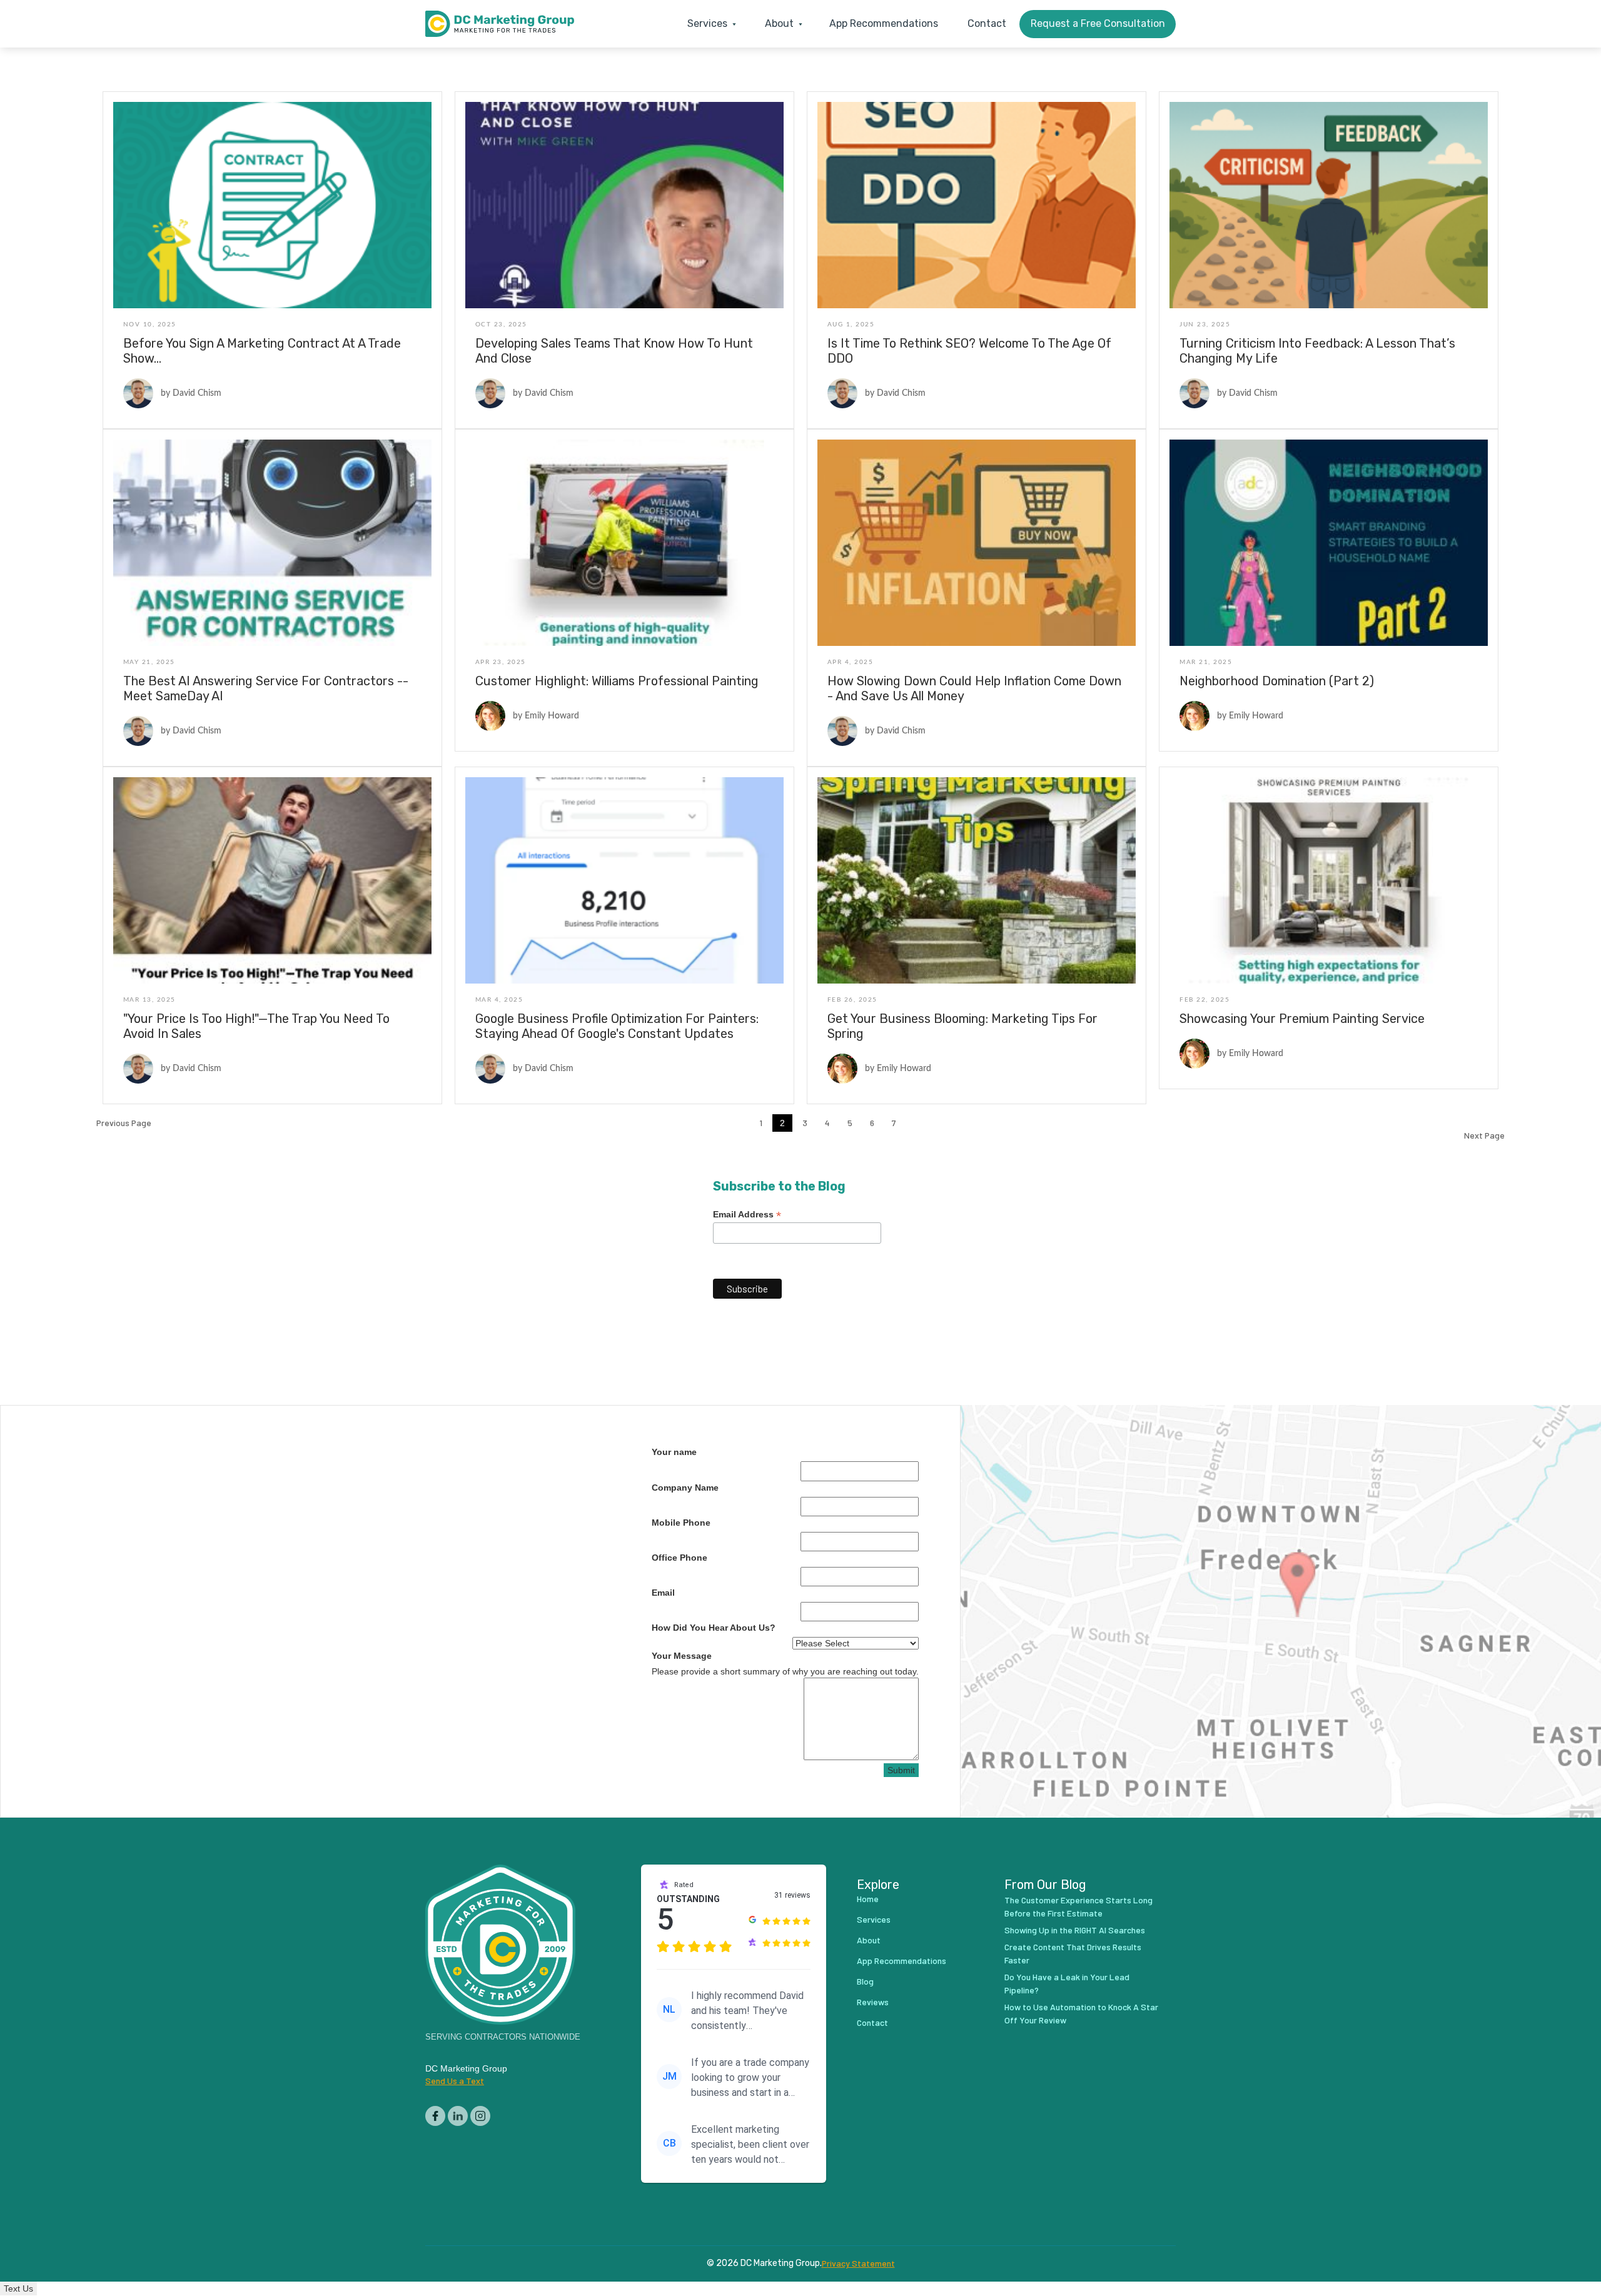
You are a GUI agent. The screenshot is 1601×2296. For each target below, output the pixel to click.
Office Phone (679, 1558)
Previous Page (124, 1123)
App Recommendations (884, 23)
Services (874, 1919)
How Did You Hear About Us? (714, 1628)
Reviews (873, 2002)
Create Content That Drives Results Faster (1073, 1953)
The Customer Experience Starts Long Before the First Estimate (1078, 1906)
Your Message (682, 1656)
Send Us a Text (455, 2081)
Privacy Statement (858, 2263)
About (869, 1940)
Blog (865, 1981)
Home (868, 1899)
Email (663, 1593)
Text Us (18, 2288)
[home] (500, 24)
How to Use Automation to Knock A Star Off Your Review (1081, 2013)
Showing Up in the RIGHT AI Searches (1075, 1930)
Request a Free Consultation (1098, 23)
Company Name (685, 1488)
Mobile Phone (681, 1523)
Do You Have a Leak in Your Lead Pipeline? (1067, 1983)
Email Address (747, 1215)
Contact (987, 23)
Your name (674, 1452)
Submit (901, 1770)
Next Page (1484, 1135)
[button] (709, 24)
